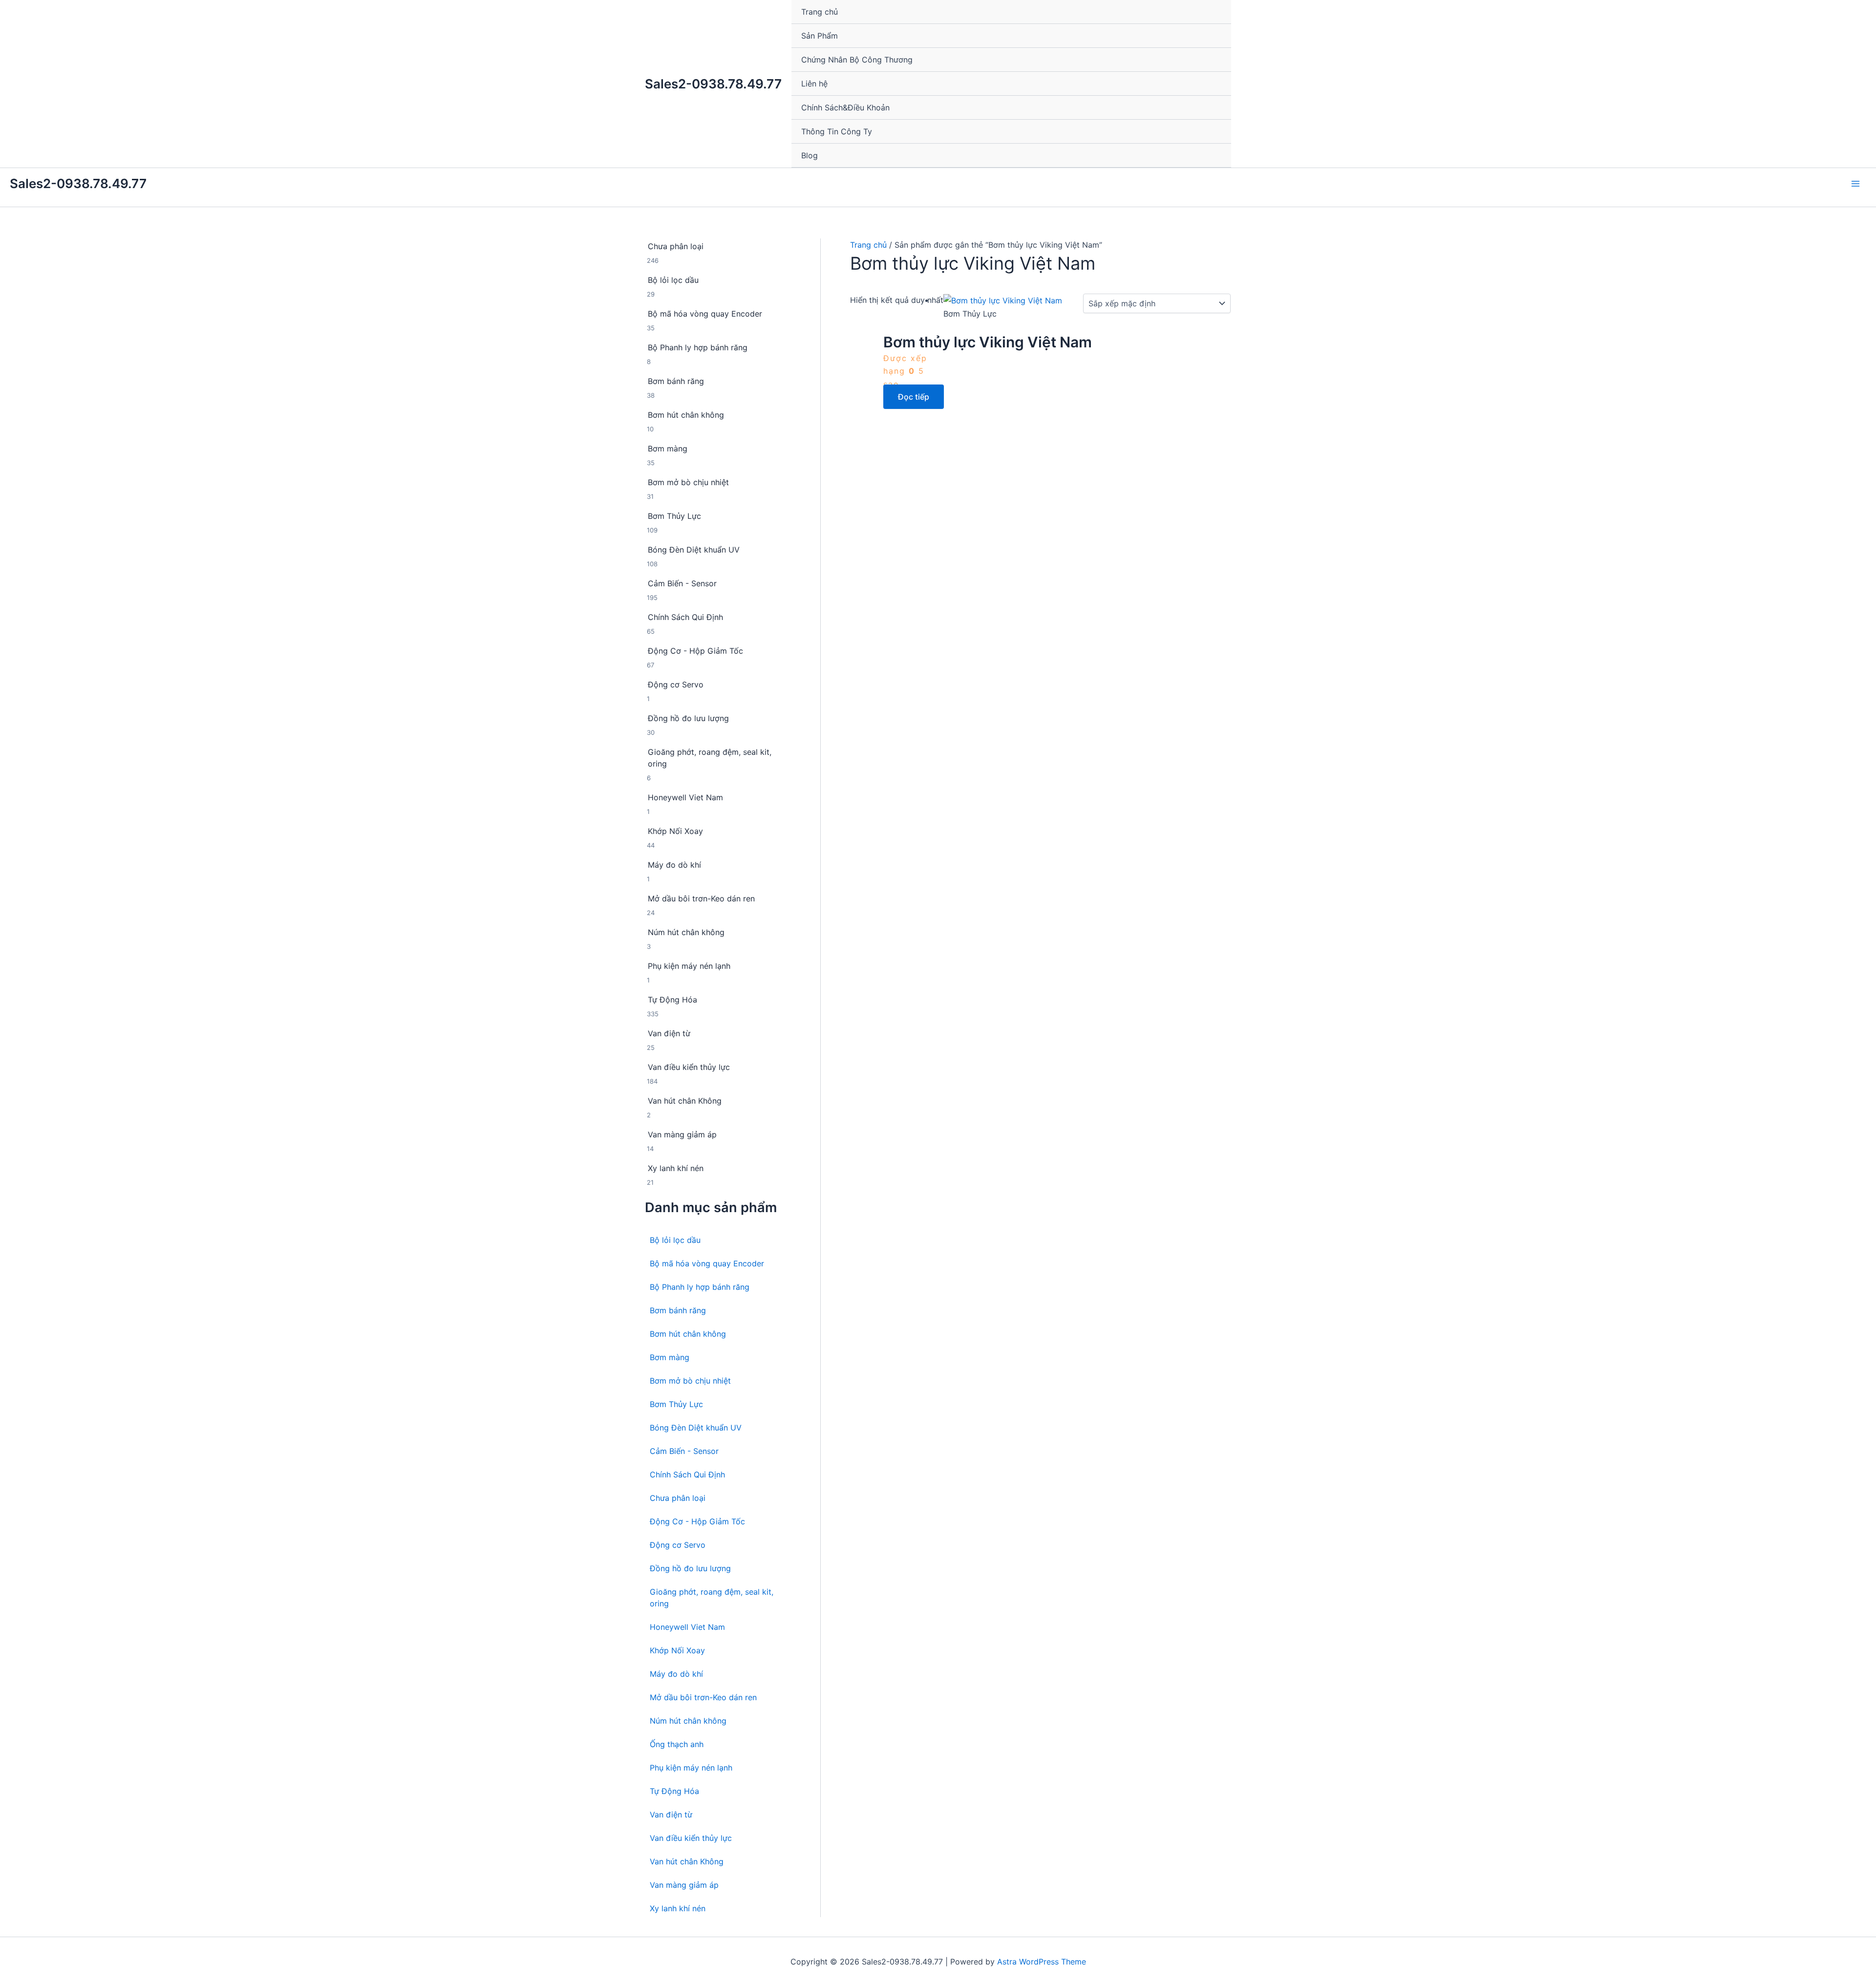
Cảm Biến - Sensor (684, 1451)
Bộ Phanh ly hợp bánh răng (700, 1287)
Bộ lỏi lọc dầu (675, 1240)
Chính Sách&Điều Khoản (845, 107)
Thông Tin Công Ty (837, 131)
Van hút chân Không (687, 1861)
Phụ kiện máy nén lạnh (691, 1768)
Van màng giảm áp (684, 1885)
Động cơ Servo (678, 1545)
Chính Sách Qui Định (687, 1474)
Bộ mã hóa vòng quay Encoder (707, 1263)
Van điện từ (671, 1815)
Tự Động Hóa (674, 1791)
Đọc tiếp (914, 397)
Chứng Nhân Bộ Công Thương (857, 60)
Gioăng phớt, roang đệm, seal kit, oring (712, 1598)
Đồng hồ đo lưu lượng (690, 1568)
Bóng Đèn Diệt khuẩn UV (696, 1428)
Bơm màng (670, 1357)
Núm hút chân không (688, 1721)
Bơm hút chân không (688, 1334)
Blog (810, 155)
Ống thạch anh (677, 1744)
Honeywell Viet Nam (687, 1627)
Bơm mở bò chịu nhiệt (690, 1381)
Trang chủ (820, 12)
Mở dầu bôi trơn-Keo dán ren (703, 1697)
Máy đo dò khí (676, 1674)
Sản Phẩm (820, 36)
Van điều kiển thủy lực (691, 1838)
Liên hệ (814, 84)
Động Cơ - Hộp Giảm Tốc (697, 1521)
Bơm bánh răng (678, 1310)
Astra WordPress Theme (1042, 1962)
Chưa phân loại (678, 1498)
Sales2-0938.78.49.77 (713, 84)
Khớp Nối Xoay (677, 1650)
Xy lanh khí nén (678, 1908)
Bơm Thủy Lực (676, 1404)
